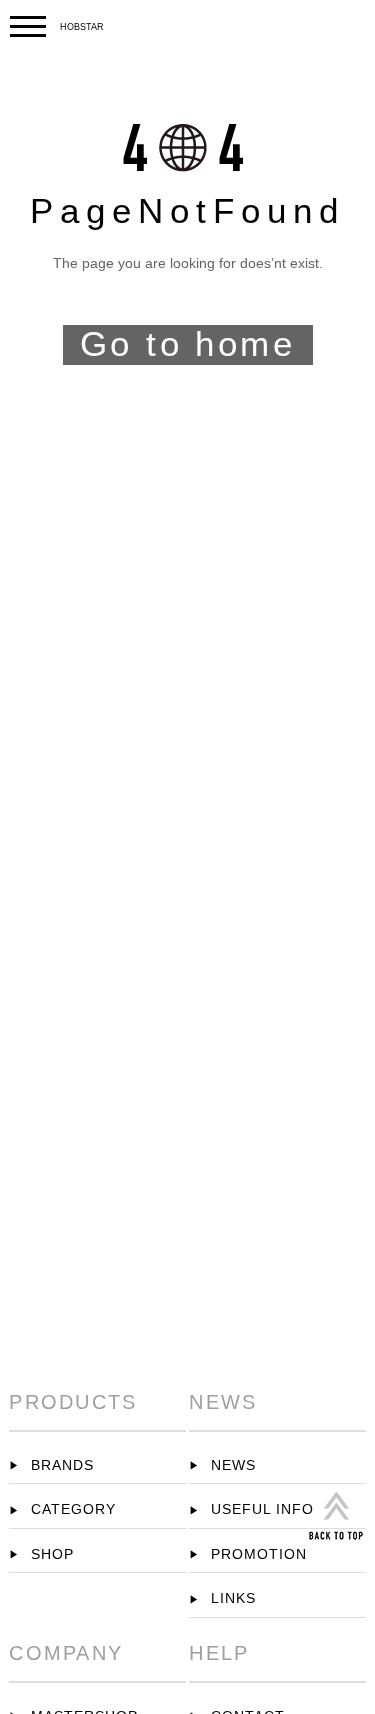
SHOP (50, 1554)
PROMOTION (257, 1554)
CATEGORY (71, 1509)
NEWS (231, 1465)
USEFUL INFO (260, 1509)
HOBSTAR (82, 27)
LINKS (231, 1598)
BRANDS (60, 1465)
